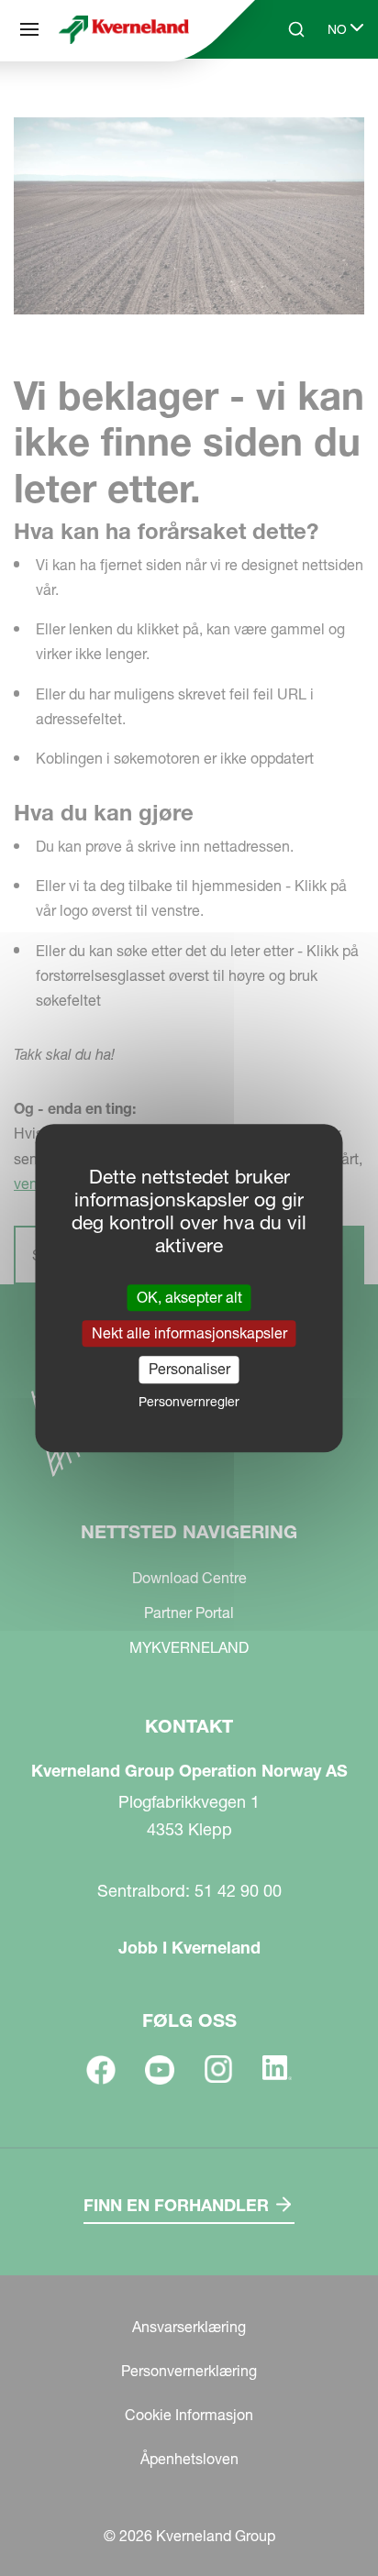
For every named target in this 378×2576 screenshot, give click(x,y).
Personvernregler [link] (189, 1402)
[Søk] (283, 99)
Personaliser (189, 1370)
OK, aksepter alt (189, 1297)
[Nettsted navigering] (29, 29)
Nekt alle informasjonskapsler (189, 1333)
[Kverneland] (124, 29)
